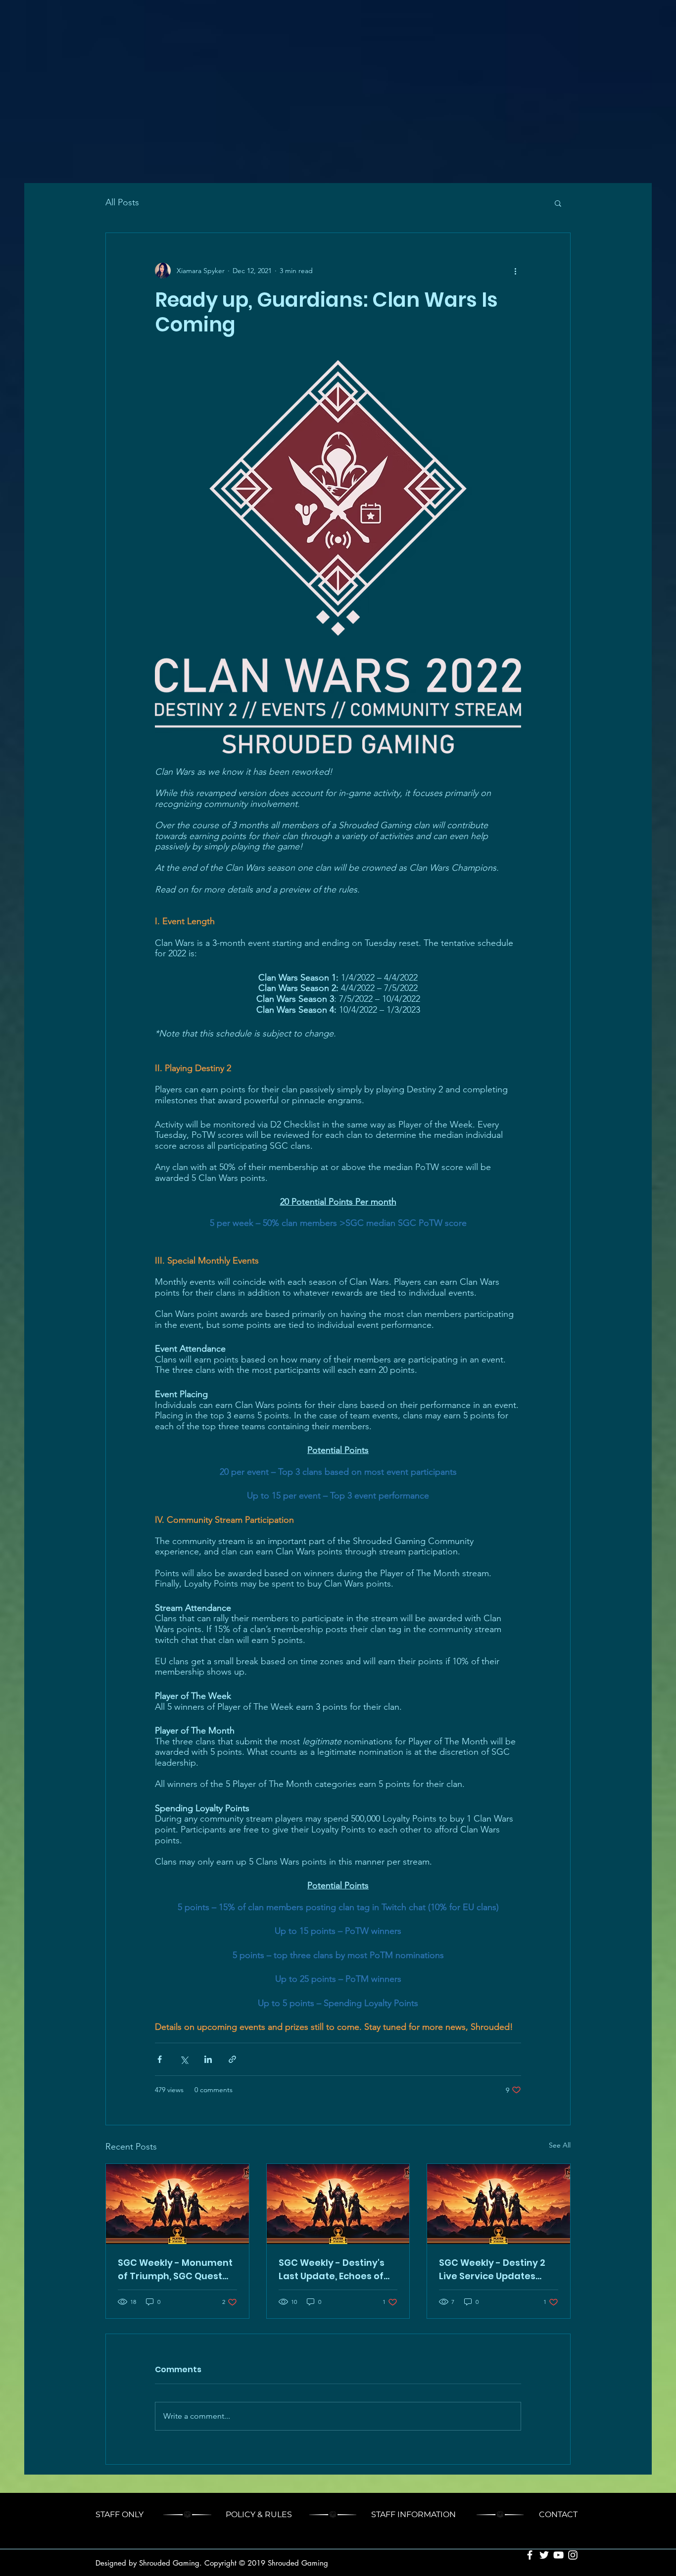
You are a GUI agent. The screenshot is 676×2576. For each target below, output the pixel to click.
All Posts (122, 202)
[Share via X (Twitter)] (184, 2059)
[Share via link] (232, 2059)
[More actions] (515, 271)
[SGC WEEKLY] (177, 2204)
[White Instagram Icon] (573, 2555)
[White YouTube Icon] (558, 2555)
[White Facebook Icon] (530, 2555)
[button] (558, 203)
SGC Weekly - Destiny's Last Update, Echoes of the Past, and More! (332, 2270)
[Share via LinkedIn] (208, 2059)
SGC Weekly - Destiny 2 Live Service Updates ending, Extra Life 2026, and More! (492, 2270)
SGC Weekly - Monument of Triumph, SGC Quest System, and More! (175, 2270)
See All (560, 2145)
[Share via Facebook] (160, 2059)
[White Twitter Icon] (544, 2555)
